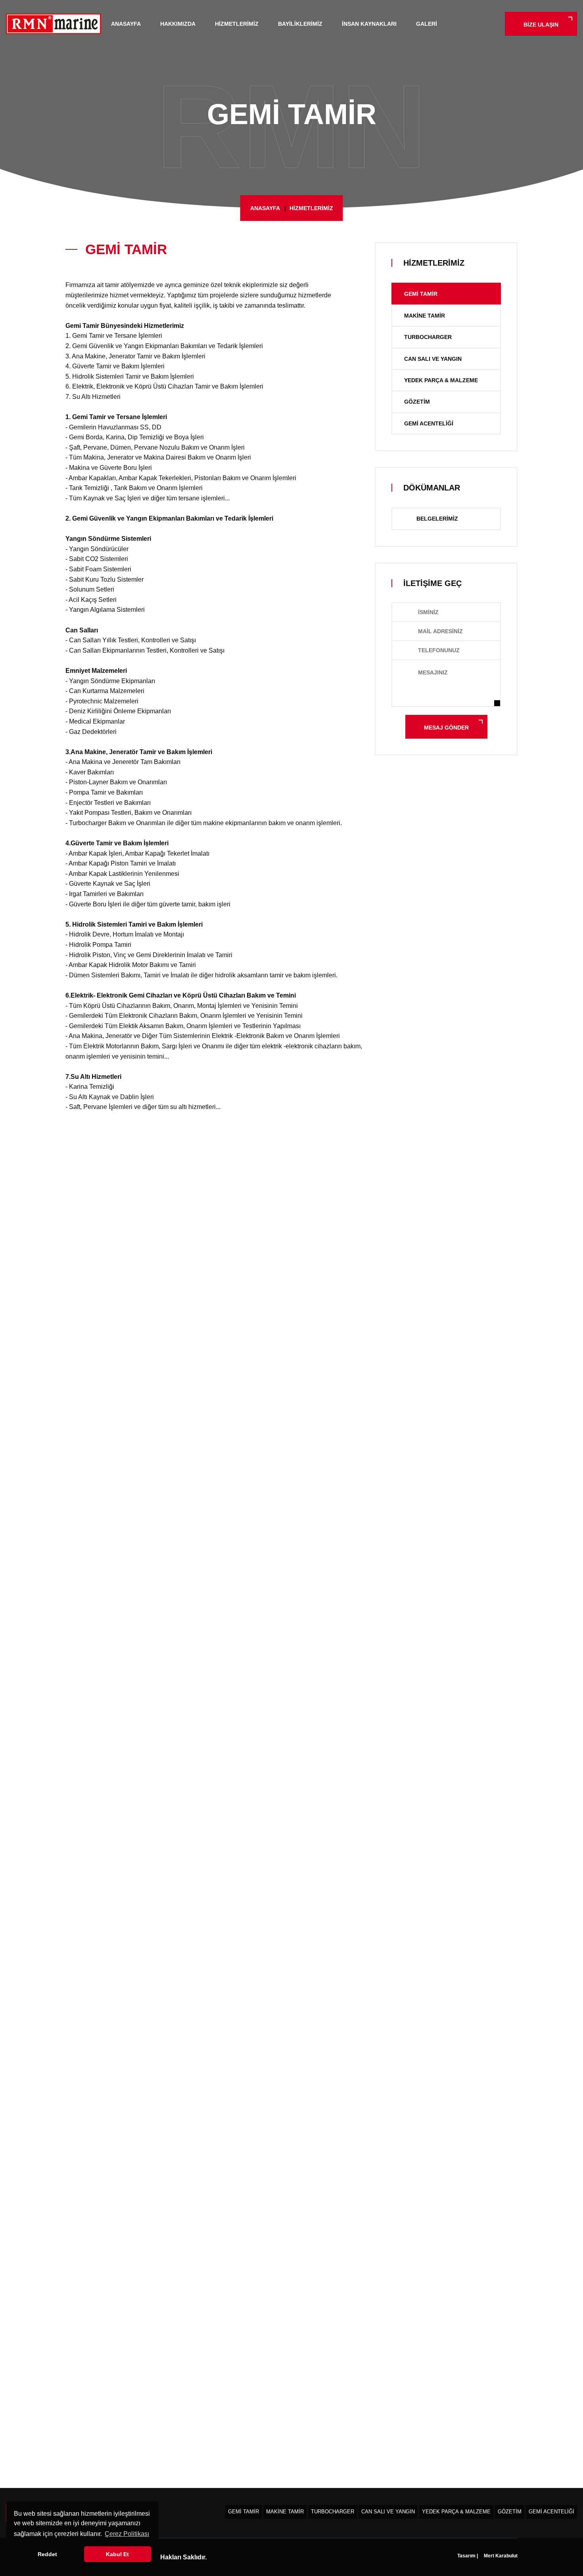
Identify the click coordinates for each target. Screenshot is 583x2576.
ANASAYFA (265, 208)
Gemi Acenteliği (429, 423)
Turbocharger (428, 337)
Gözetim (417, 402)
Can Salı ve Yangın (433, 359)
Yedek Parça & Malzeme (441, 380)
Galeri (427, 24)
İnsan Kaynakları (369, 24)
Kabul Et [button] (117, 2554)
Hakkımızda (178, 24)
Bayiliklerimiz (300, 24)
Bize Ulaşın (541, 25)
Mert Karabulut (500, 2556)
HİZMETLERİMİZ (311, 208)
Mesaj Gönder (446, 728)
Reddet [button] (47, 2554)
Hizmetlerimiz (237, 24)
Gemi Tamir (421, 294)
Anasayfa (126, 24)
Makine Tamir (425, 316)
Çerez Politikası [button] (127, 2534)
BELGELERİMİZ (437, 519)
